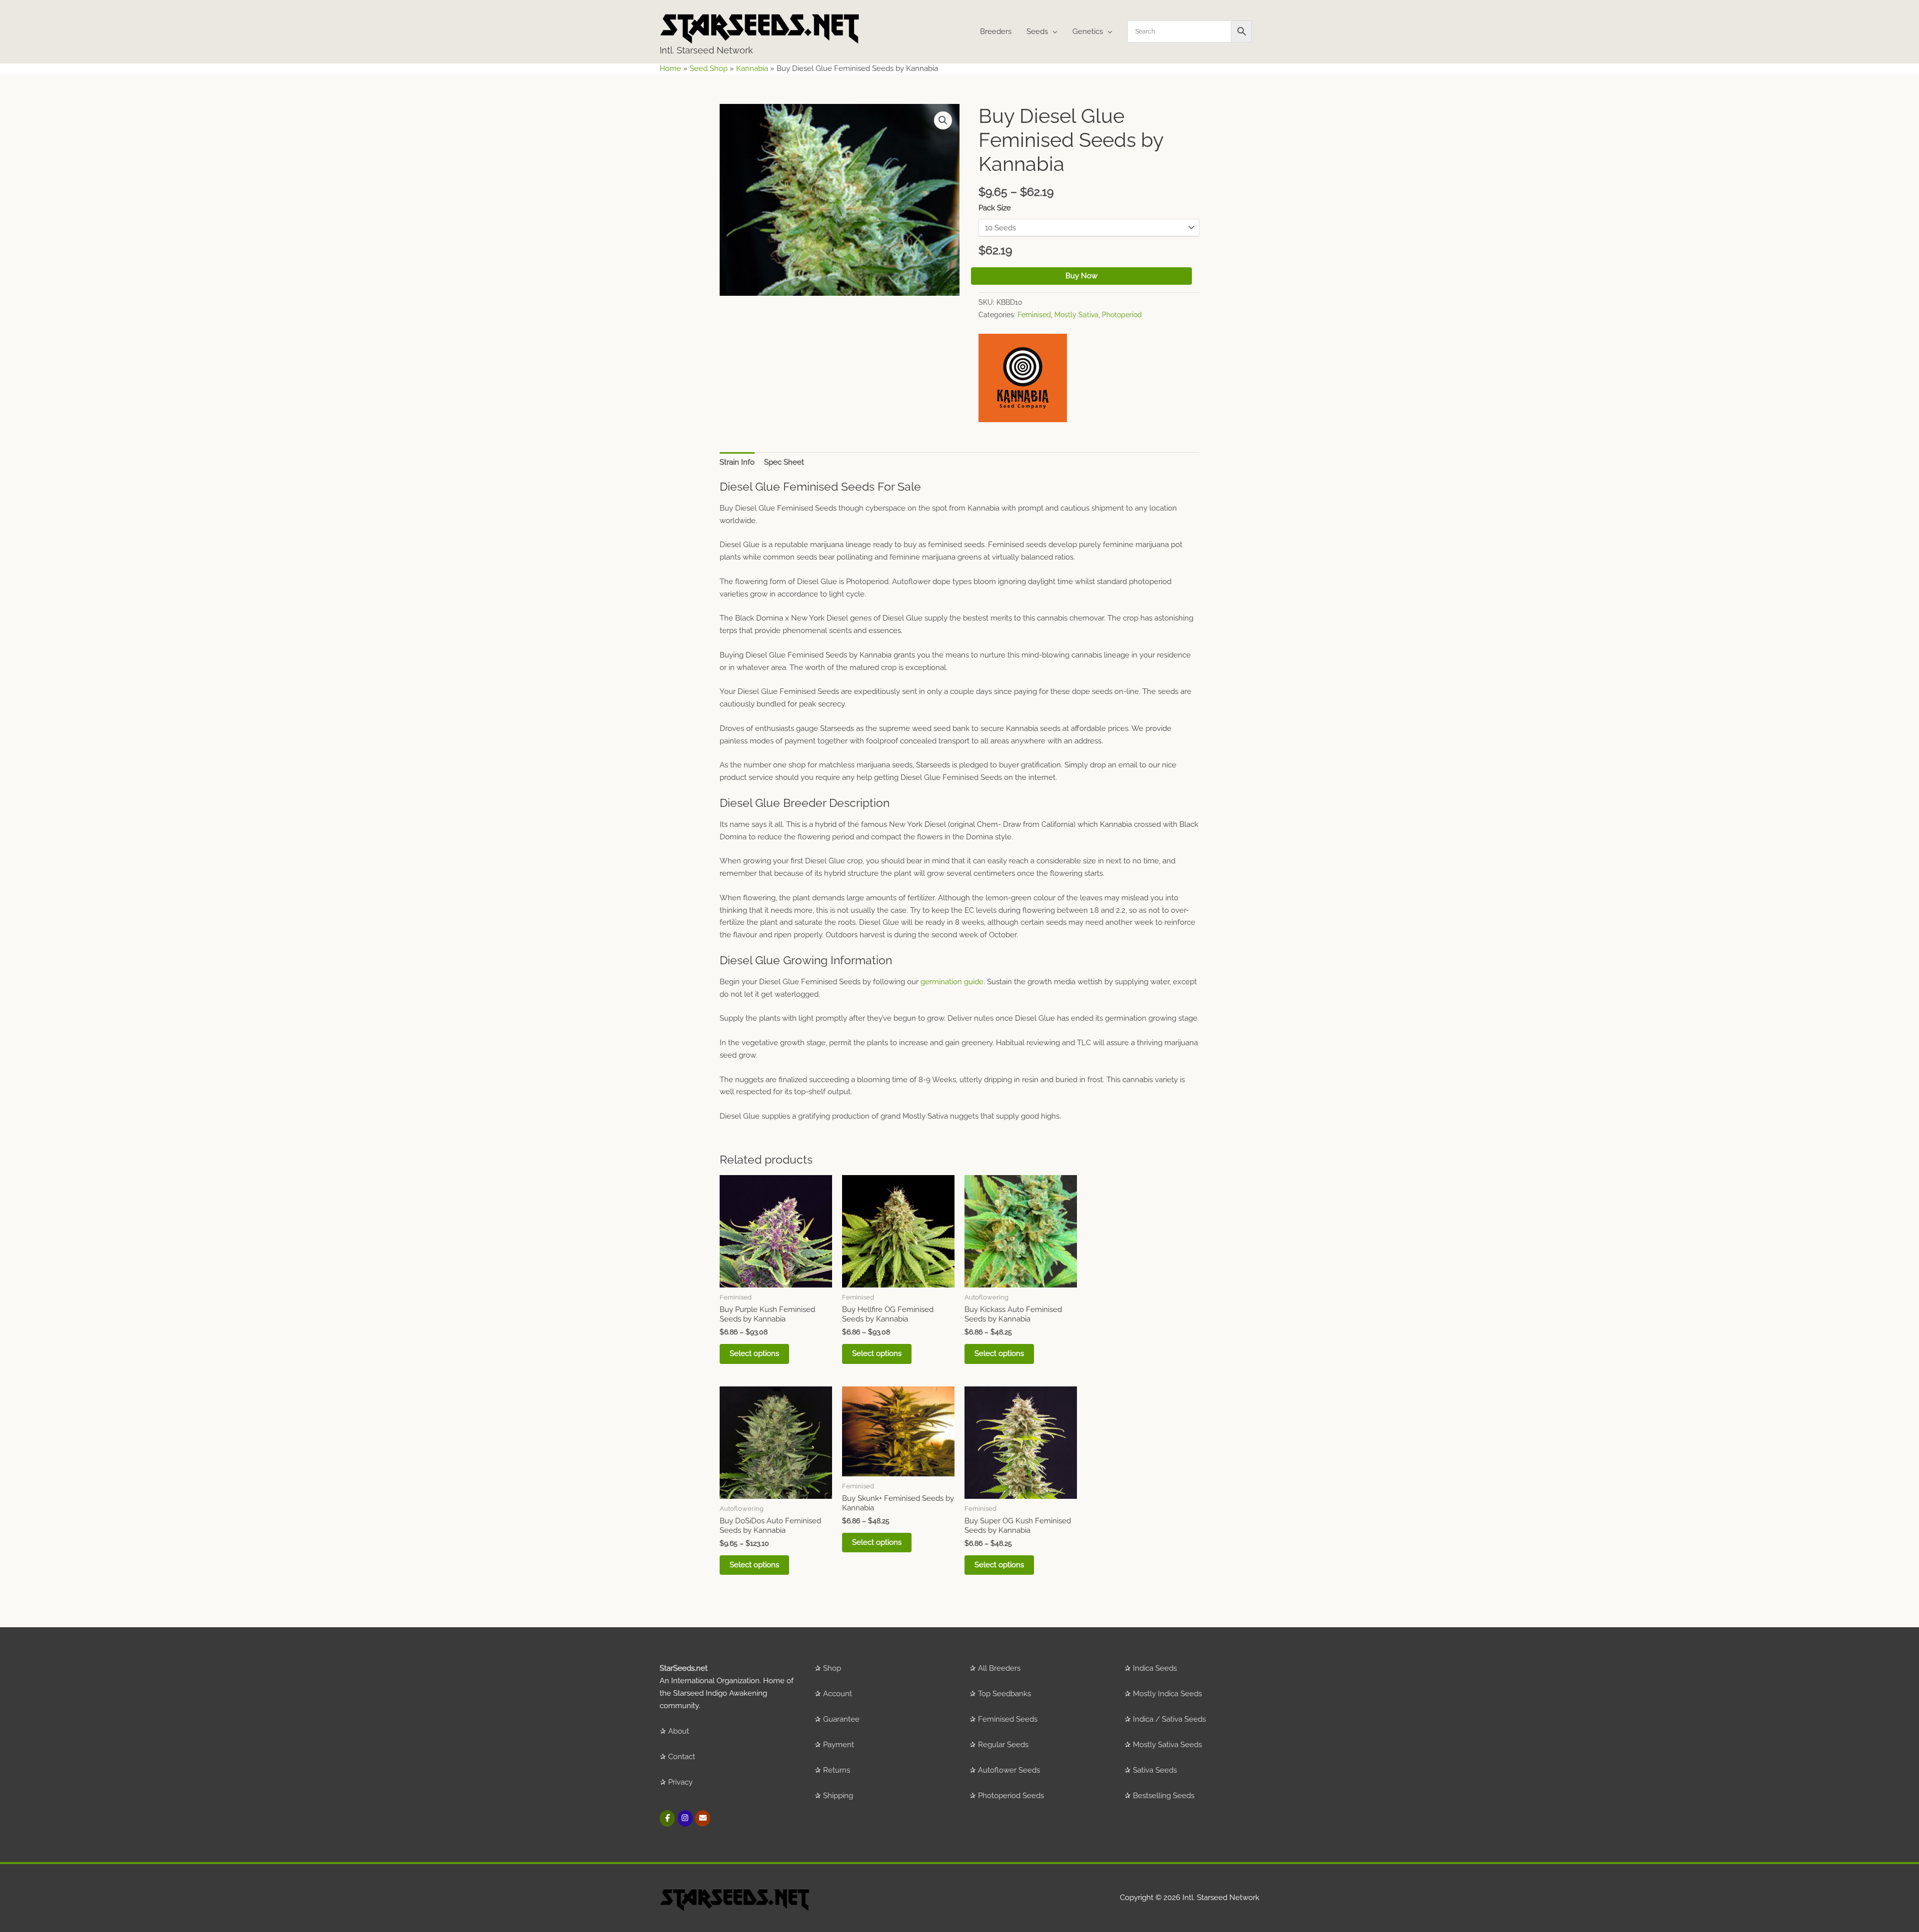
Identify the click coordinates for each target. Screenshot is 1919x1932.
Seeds (1037, 31)
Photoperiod (1122, 315)
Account (838, 1694)
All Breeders (999, 1668)
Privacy (680, 1782)
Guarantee (841, 1719)
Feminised (1034, 315)
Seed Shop (709, 68)
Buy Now (1081, 276)
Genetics (1088, 31)
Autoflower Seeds (1009, 1770)
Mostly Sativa (1076, 315)
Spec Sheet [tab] (784, 462)
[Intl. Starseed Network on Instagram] (685, 1818)
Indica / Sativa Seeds (1169, 1719)
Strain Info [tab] (737, 462)
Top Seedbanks (1004, 1694)
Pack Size (995, 208)
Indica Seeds (1155, 1668)
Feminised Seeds (1008, 1719)
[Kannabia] (1023, 378)
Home (670, 68)
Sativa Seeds (1155, 1770)
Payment (839, 1745)
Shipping (838, 1796)
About (679, 1731)
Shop (832, 1668)
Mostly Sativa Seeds (1167, 1745)
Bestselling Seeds (1164, 1796)
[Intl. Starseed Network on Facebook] (667, 1818)
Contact (682, 1757)
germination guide (952, 982)
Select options (754, 1353)
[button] (943, 120)
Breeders (996, 31)
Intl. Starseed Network (706, 50)
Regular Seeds (1003, 1745)
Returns (837, 1770)
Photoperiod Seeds (1011, 1796)
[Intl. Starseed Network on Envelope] (703, 1818)
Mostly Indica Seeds (1167, 1694)
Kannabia (752, 68)
